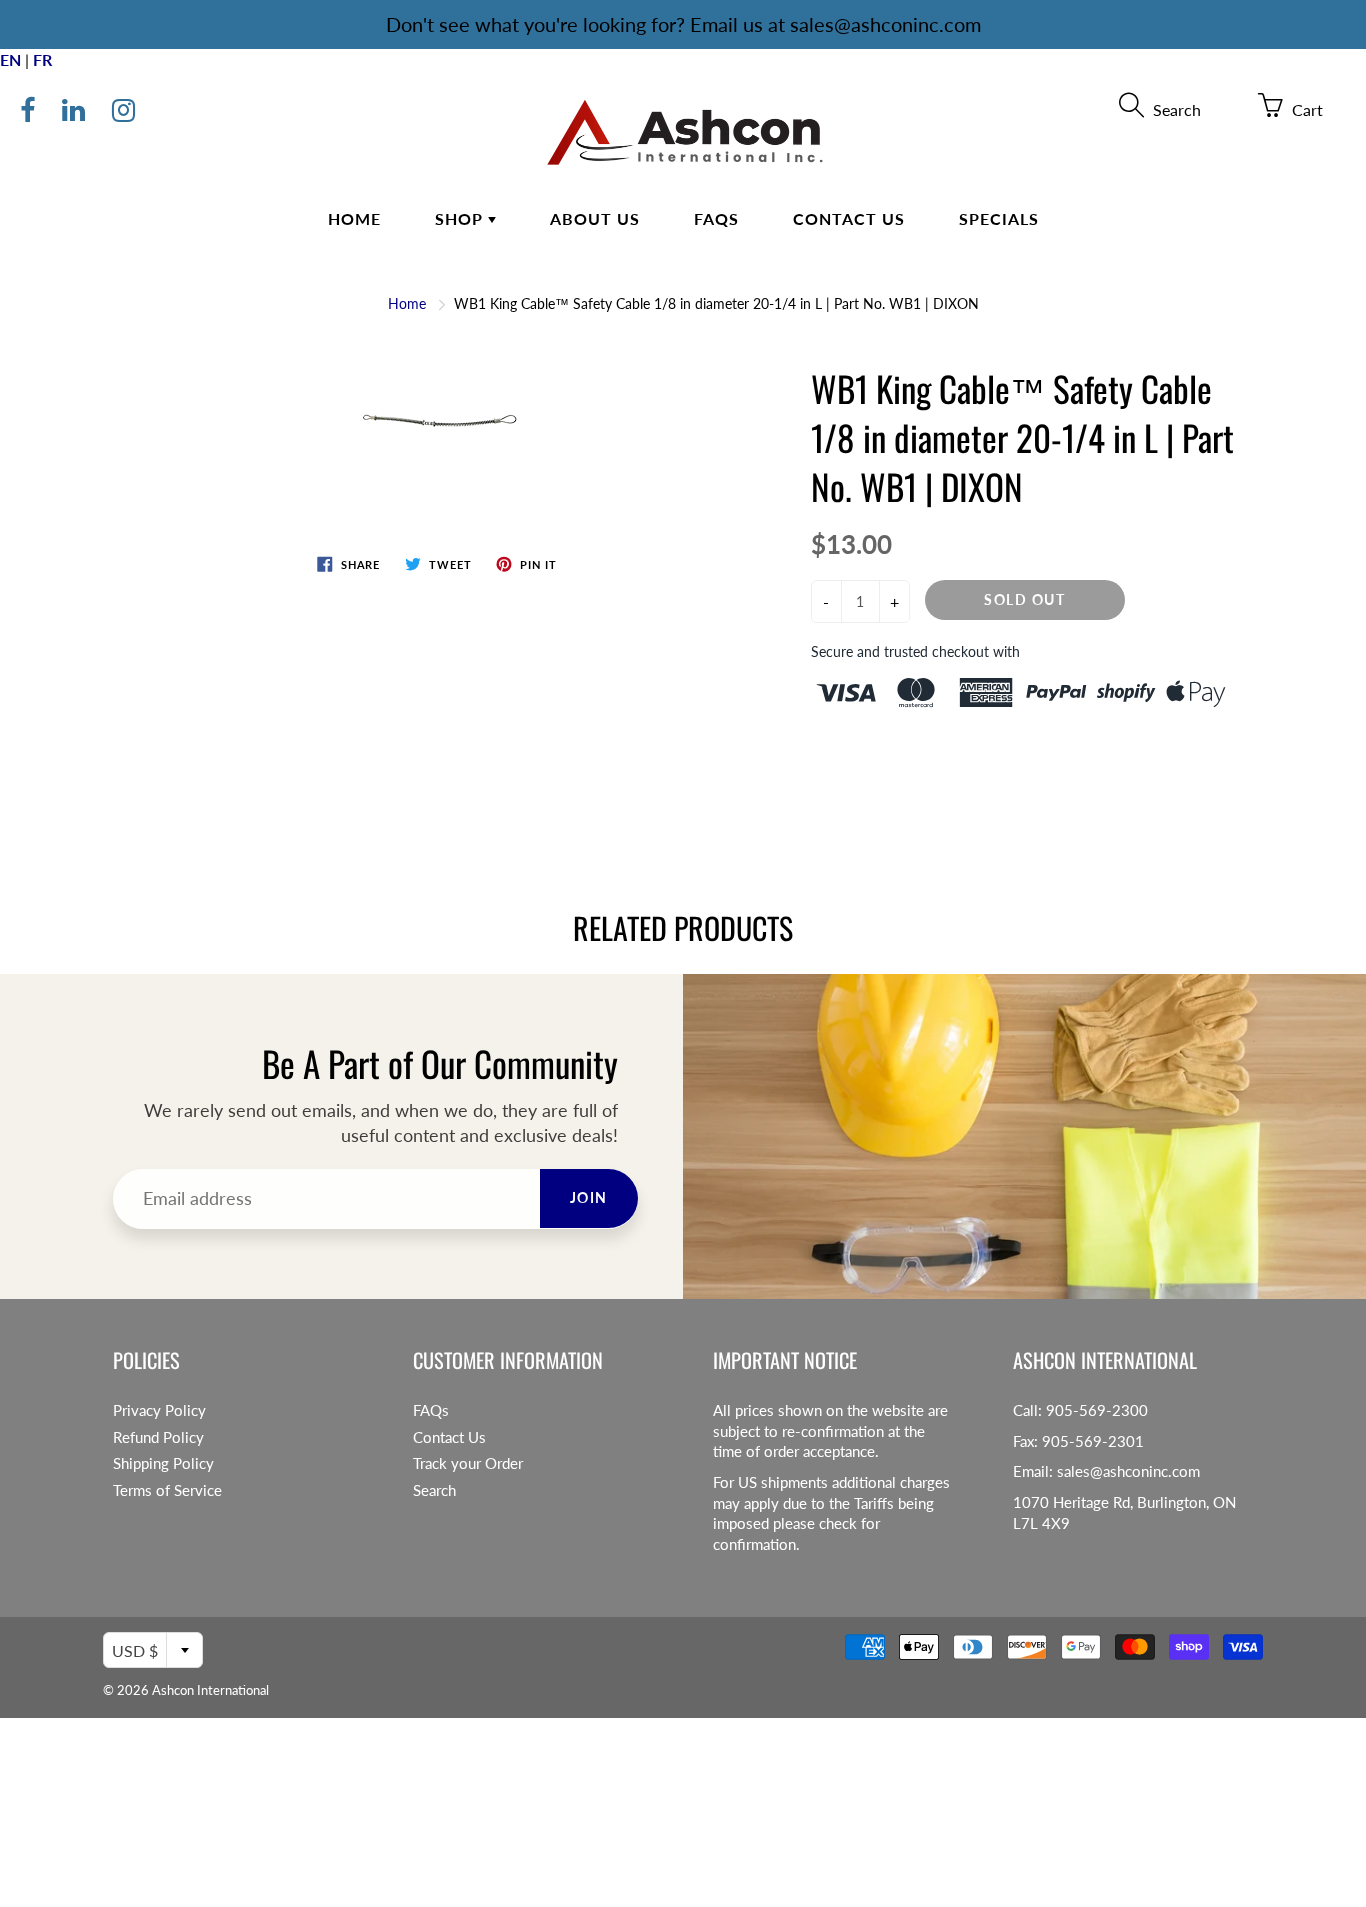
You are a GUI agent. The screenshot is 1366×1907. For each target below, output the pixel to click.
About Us (595, 218)
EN (10, 59)
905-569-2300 (1097, 1410)
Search (434, 1490)
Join (589, 1197)
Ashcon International (210, 1690)
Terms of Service (167, 1490)
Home (354, 218)
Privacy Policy (159, 1410)
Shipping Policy (163, 1463)
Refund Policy (158, 1437)
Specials (999, 218)
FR (42, 59)
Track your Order (468, 1463)
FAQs (716, 218)
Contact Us (849, 218)
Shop (461, 218)
